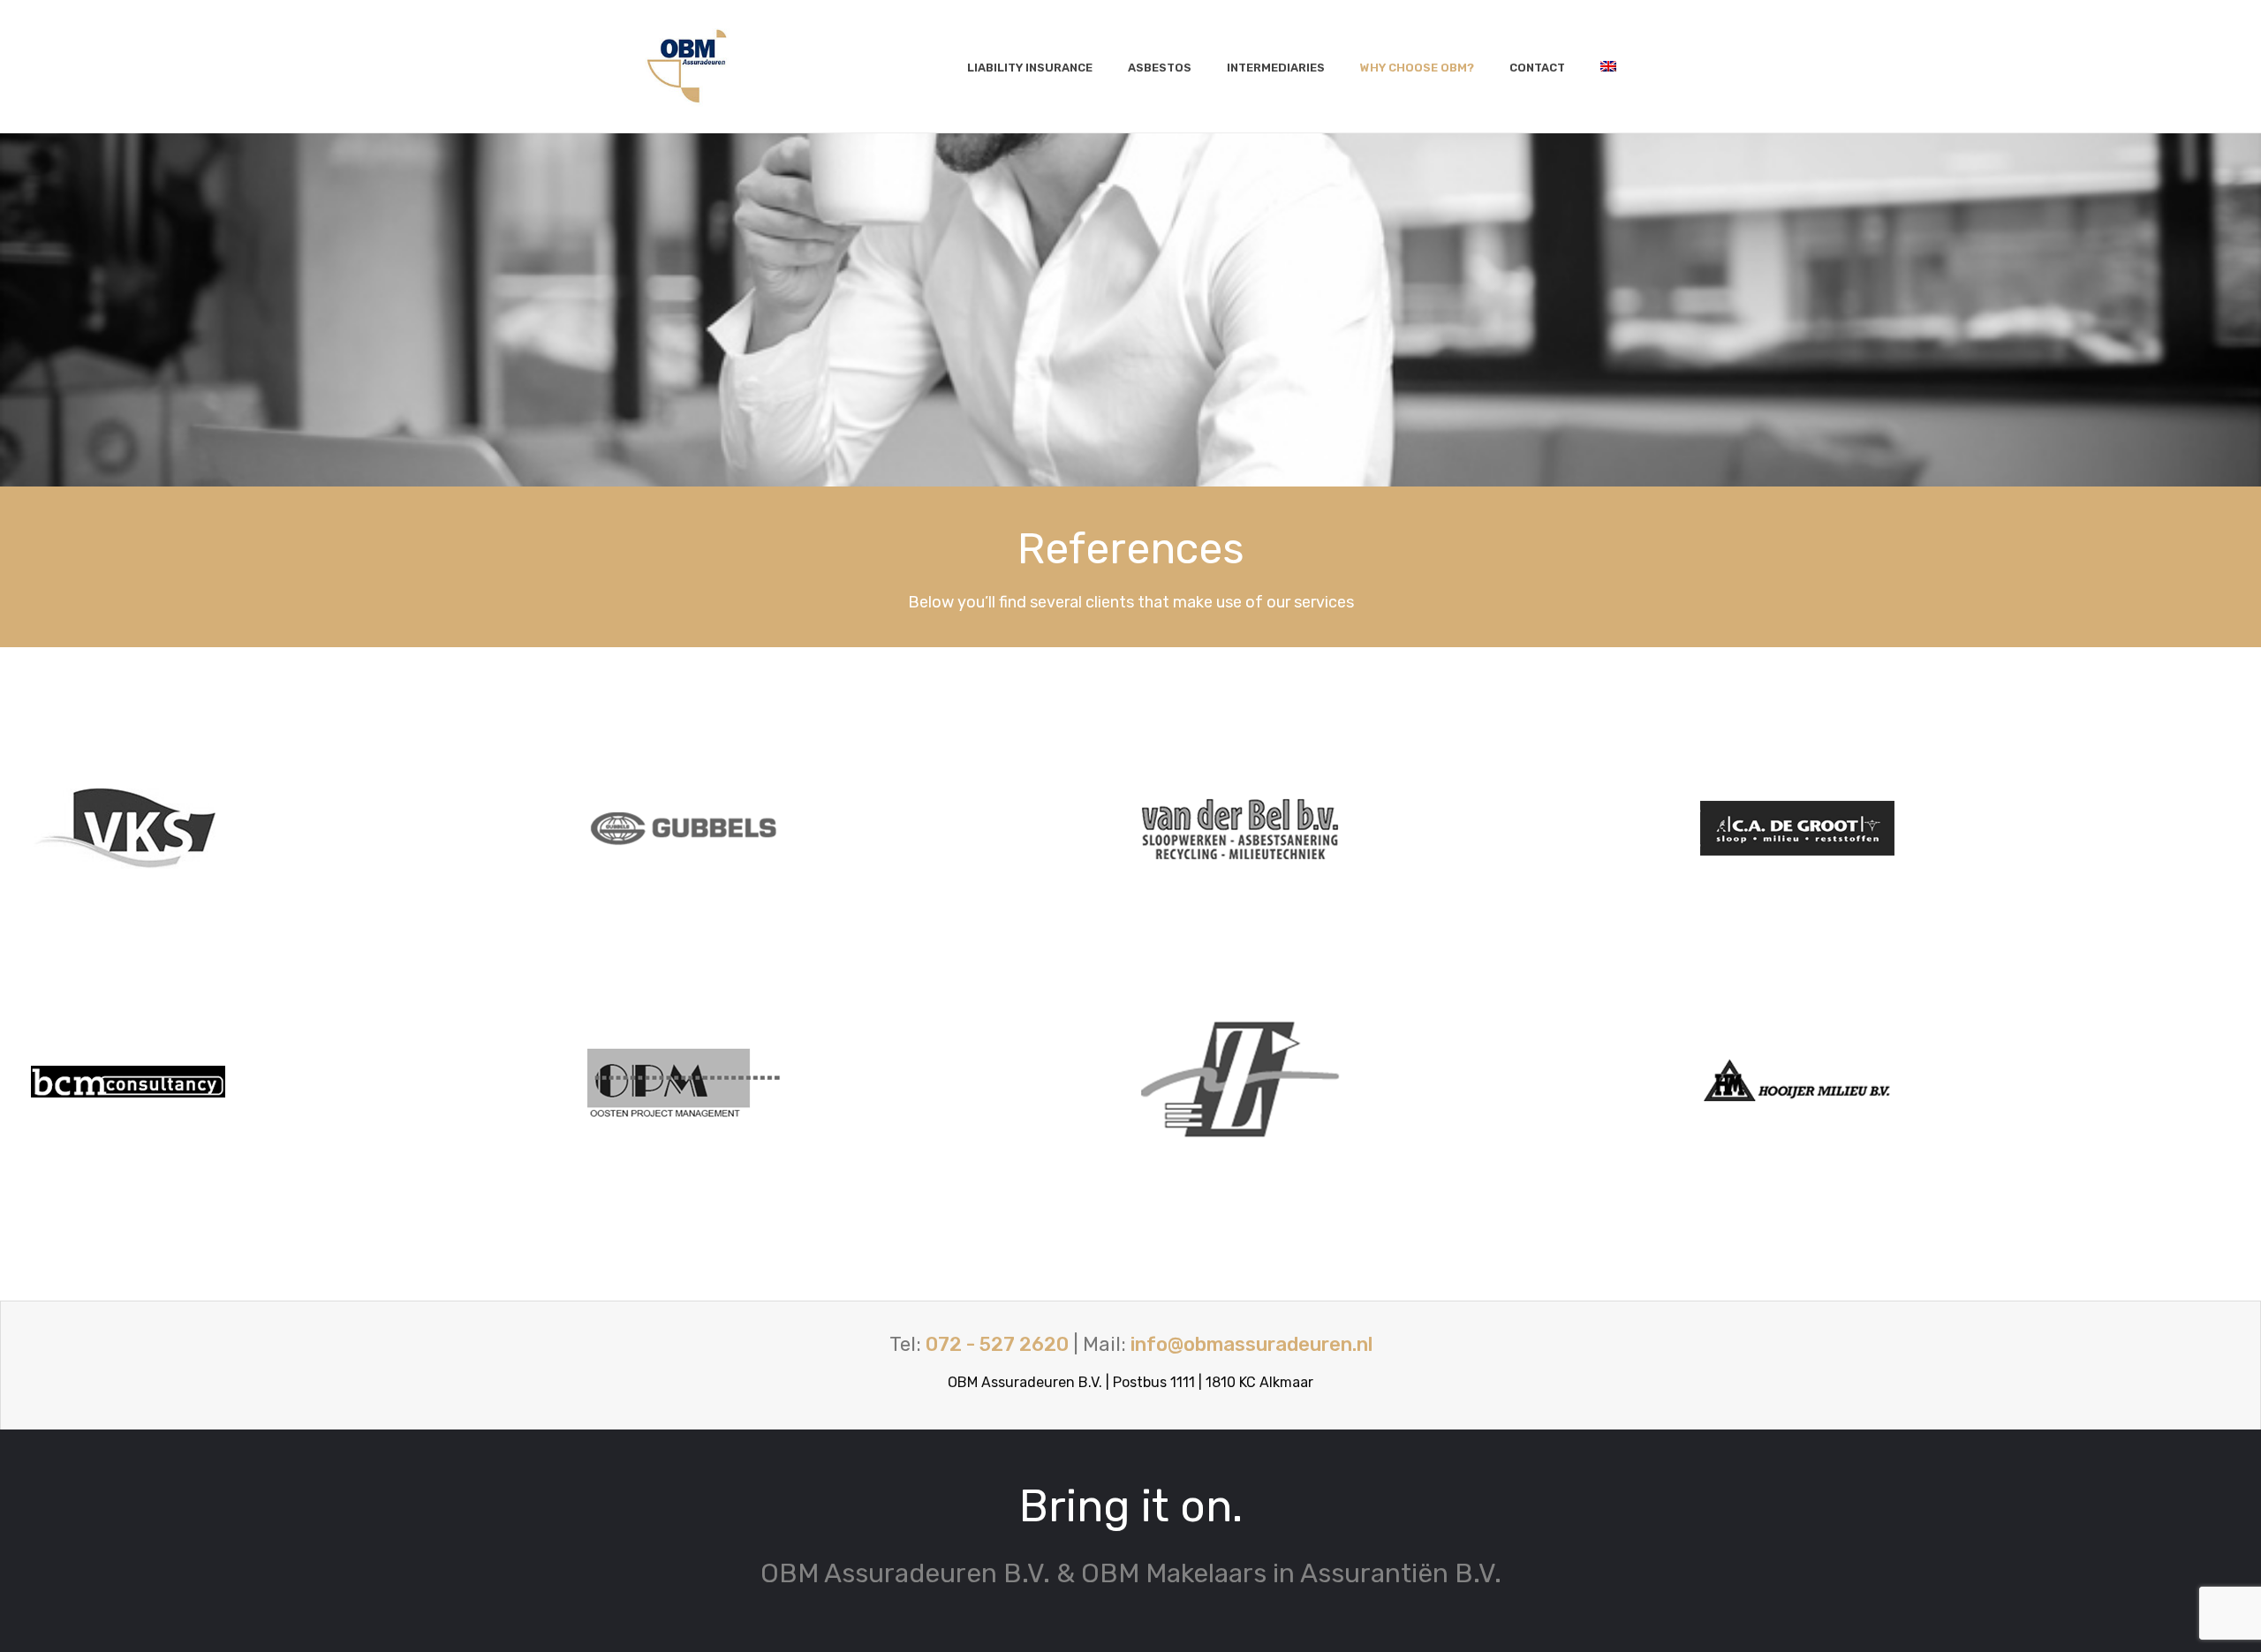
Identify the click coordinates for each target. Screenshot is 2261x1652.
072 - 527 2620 (997, 1344)
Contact (1537, 68)
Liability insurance (1030, 68)
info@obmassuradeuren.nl (1251, 1344)
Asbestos (1160, 68)
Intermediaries (1276, 68)
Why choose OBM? (1417, 68)
